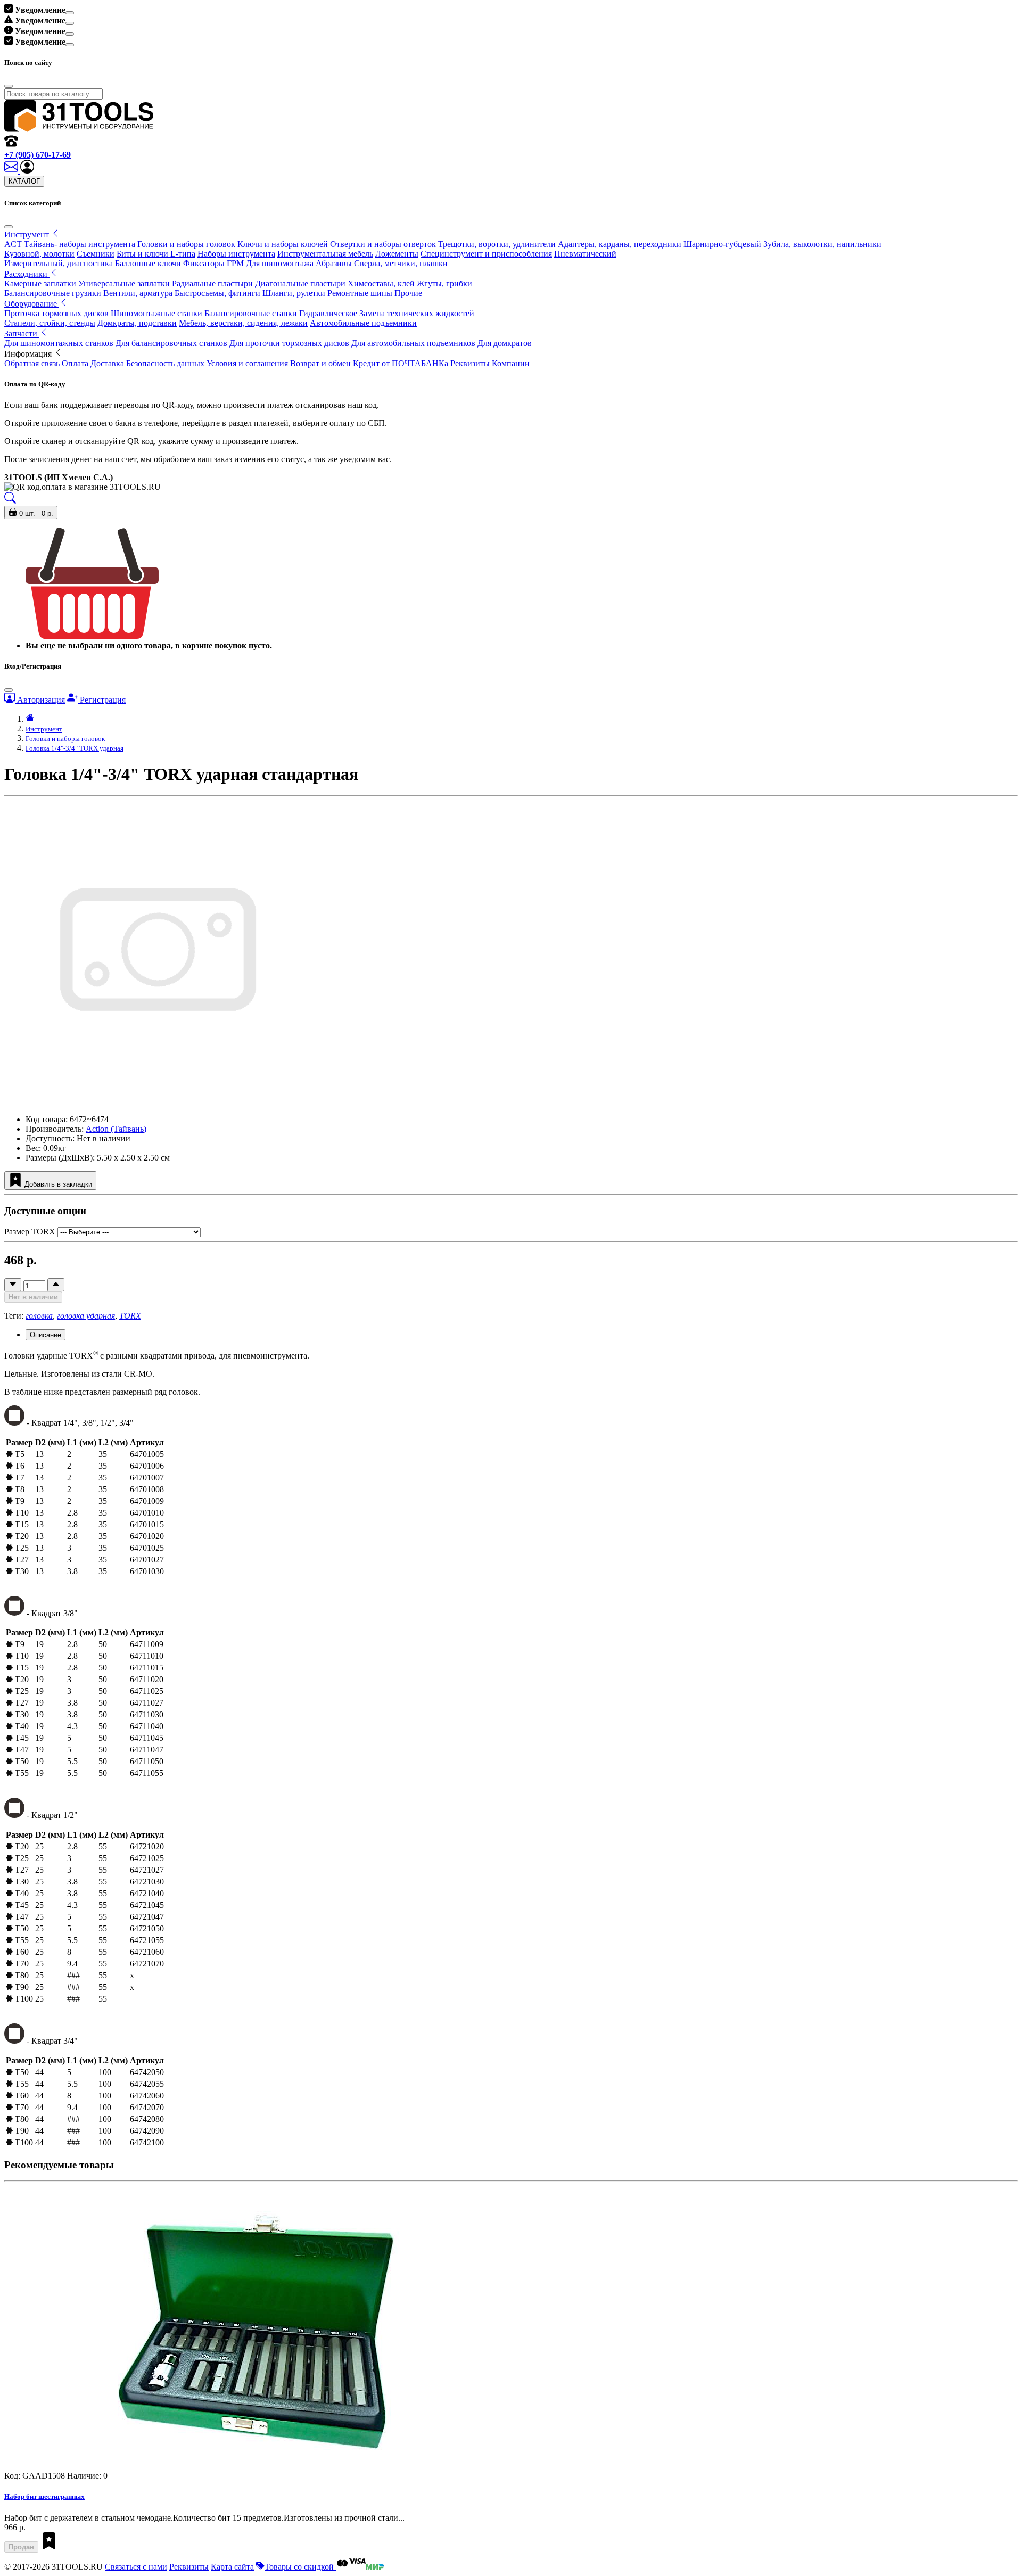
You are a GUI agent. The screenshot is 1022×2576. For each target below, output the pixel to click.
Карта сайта (232, 2567)
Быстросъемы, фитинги (217, 293)
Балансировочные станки (251, 313)
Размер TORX (30, 1232)
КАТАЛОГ (24, 181)
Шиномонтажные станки (156, 313)
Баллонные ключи (148, 263)
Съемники (96, 254)
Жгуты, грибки (444, 283)
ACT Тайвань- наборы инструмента (70, 244)
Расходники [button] (27, 274)
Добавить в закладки (57, 1184)
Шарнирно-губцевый (722, 244)
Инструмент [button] (28, 234)
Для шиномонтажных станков (59, 343)
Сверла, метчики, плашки (401, 263)
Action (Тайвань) (116, 1129)
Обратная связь (32, 363)
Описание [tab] (46, 1335)
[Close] (70, 13)
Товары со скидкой (300, 2567)
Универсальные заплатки (124, 283)
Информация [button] (29, 354)
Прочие (408, 293)
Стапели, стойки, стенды (50, 323)
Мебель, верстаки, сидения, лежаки (243, 323)
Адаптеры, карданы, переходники (620, 244)
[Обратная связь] (12, 171)
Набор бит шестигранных (44, 2496)
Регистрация (102, 700)
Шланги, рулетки (294, 293)
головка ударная (86, 1316)
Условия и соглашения (247, 363)
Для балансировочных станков (171, 343)
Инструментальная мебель (325, 254)
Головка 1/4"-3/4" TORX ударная (75, 748)
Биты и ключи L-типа (156, 254)
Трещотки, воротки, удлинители (497, 244)
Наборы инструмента (236, 254)
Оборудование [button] (32, 304)
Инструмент (44, 729)
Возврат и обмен (320, 363)
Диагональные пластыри (300, 283)
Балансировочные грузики (53, 293)
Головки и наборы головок (186, 244)
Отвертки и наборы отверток (383, 244)
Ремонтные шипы (360, 293)
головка (39, 1316)
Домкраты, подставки (137, 323)
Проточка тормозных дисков (56, 313)
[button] (27, 171)
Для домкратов (505, 343)
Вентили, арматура (138, 293)
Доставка (107, 363)
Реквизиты (189, 2567)
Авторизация (40, 700)
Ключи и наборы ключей (283, 244)
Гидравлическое (328, 313)
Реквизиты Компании (490, 363)
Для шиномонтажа (280, 263)
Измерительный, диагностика (59, 263)
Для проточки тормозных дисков (289, 343)
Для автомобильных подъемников (413, 343)
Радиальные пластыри (212, 283)
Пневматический (585, 254)
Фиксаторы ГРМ (213, 263)
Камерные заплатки (40, 283)
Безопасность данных (165, 363)
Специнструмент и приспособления (486, 254)
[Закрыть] (9, 227)
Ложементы (397, 254)
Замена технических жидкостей (417, 313)
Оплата (75, 363)
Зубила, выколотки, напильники (822, 244)
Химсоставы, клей (381, 283)
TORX (130, 1316)
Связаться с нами (136, 2567)
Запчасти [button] (22, 334)
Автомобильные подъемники (363, 323)
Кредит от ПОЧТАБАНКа (401, 363)
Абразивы (334, 263)
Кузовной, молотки (39, 254)
